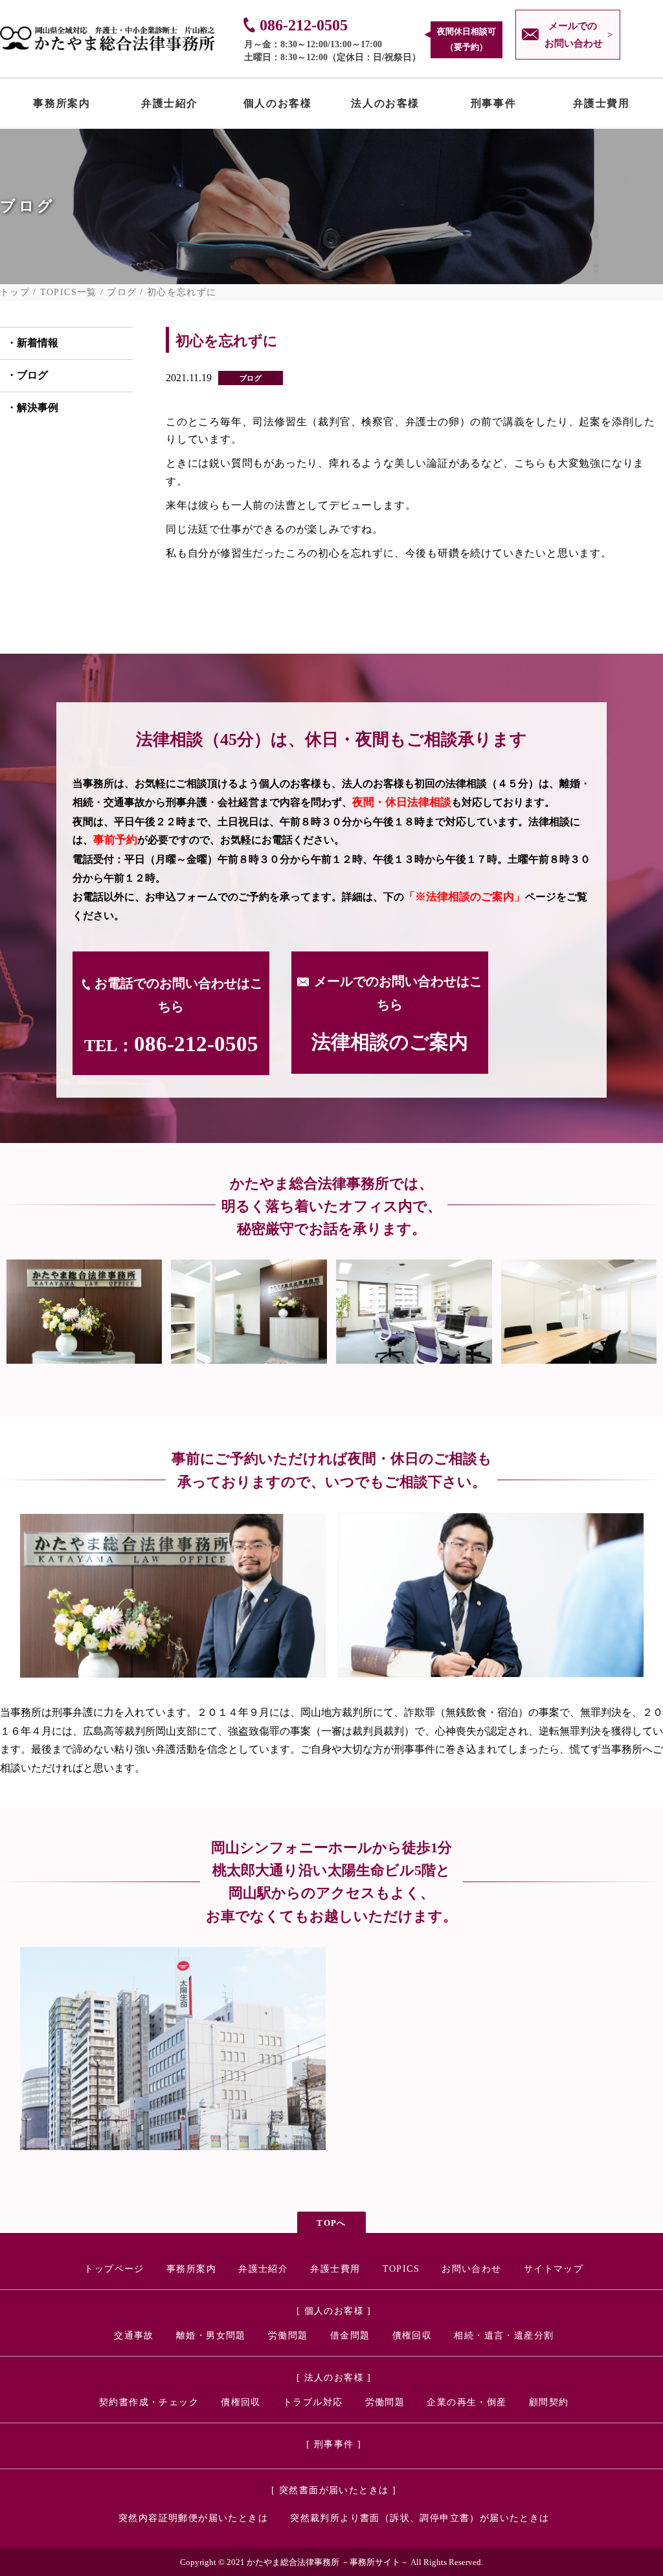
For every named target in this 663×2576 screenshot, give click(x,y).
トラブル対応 (313, 2402)
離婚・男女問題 (211, 2336)
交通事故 (134, 2336)
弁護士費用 (601, 106)
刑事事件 (493, 106)
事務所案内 (62, 106)
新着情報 (38, 343)
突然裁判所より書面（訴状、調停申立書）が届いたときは (420, 2518)
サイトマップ (554, 2269)
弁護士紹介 (170, 106)
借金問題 (350, 2336)
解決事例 (38, 407)
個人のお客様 (278, 106)
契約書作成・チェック (149, 2402)
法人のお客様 (385, 106)
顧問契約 (549, 2402)
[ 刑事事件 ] (334, 2444)
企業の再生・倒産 (466, 2402)
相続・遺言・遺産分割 (504, 2336)
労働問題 (288, 2336)
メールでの (574, 35)
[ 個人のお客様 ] (334, 2311)
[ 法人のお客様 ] (334, 2378)
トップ (15, 293)
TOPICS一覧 (69, 293)
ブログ (122, 293)
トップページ (114, 2269)
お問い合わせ (471, 2269)
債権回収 (412, 2336)
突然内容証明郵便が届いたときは (193, 2518)
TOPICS (401, 2269)
